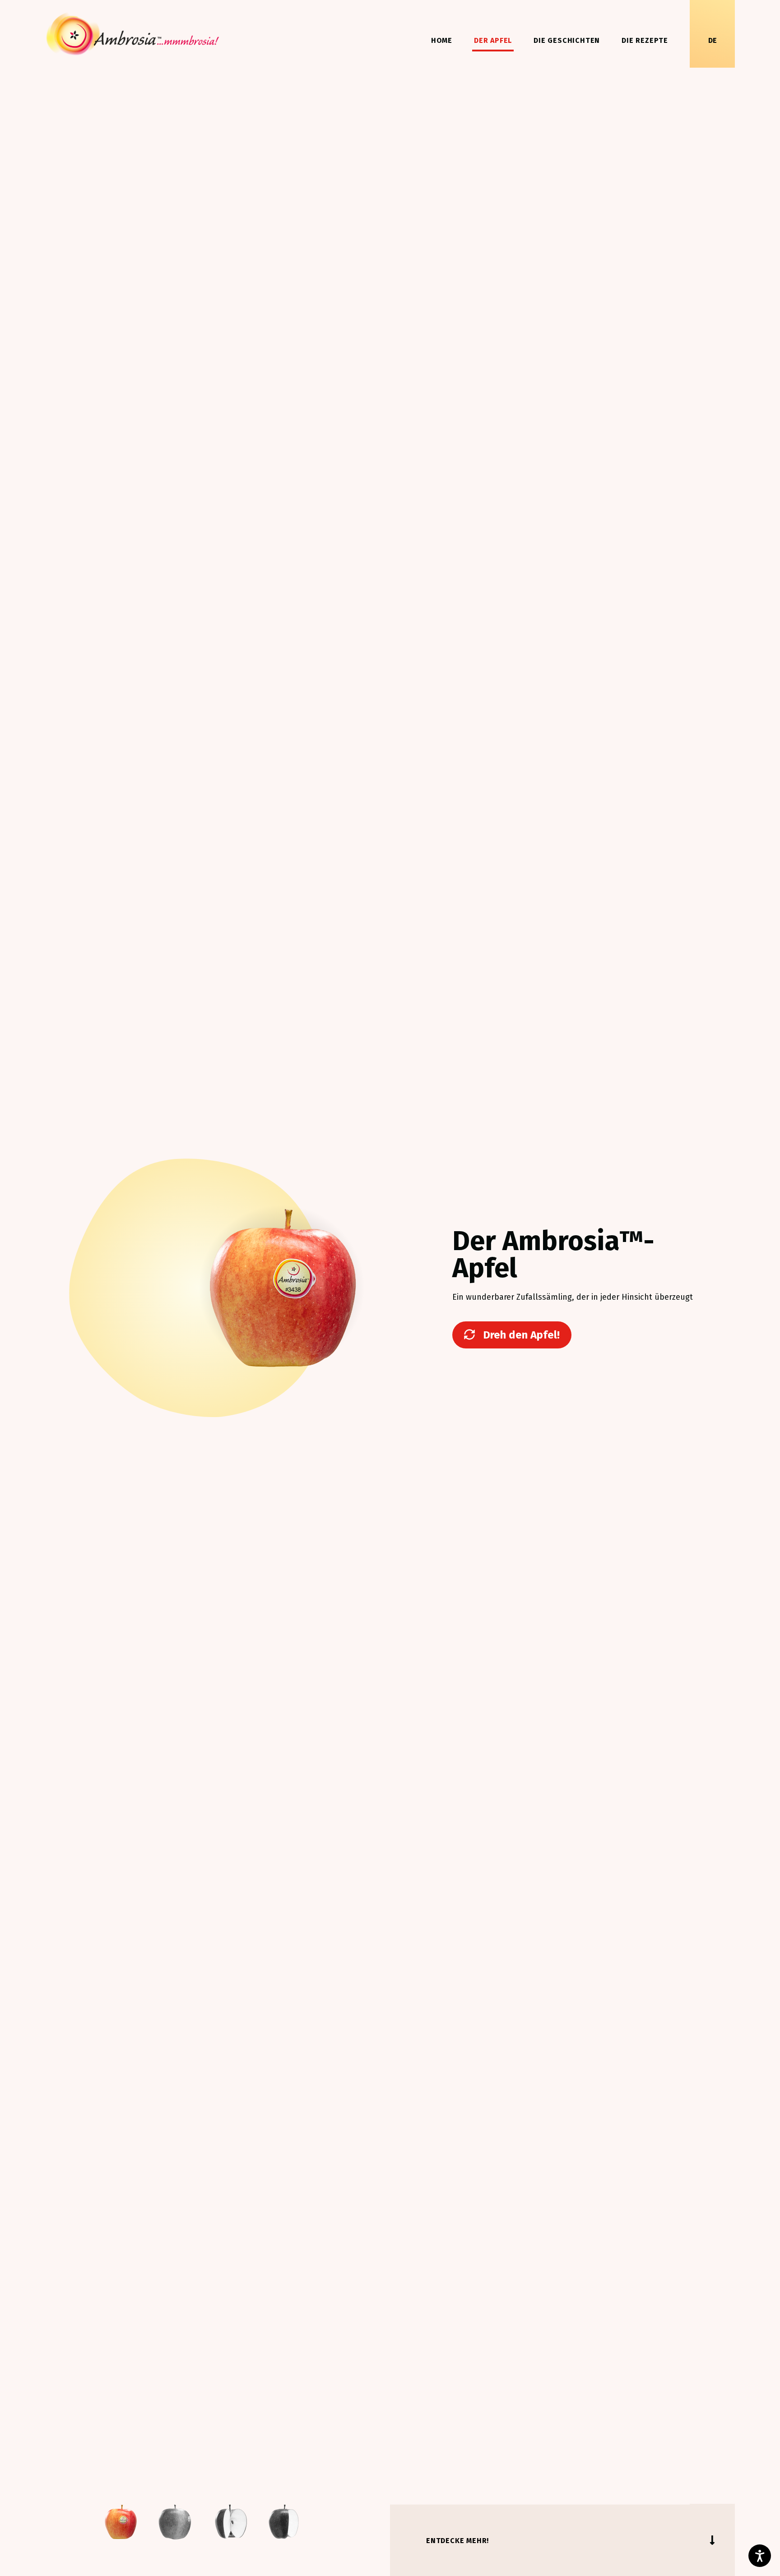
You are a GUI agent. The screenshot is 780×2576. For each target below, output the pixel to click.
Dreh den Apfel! (520, 1335)
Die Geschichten (567, 40)
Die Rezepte (645, 40)
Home (442, 40)
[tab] (121, 2522)
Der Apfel (493, 40)
